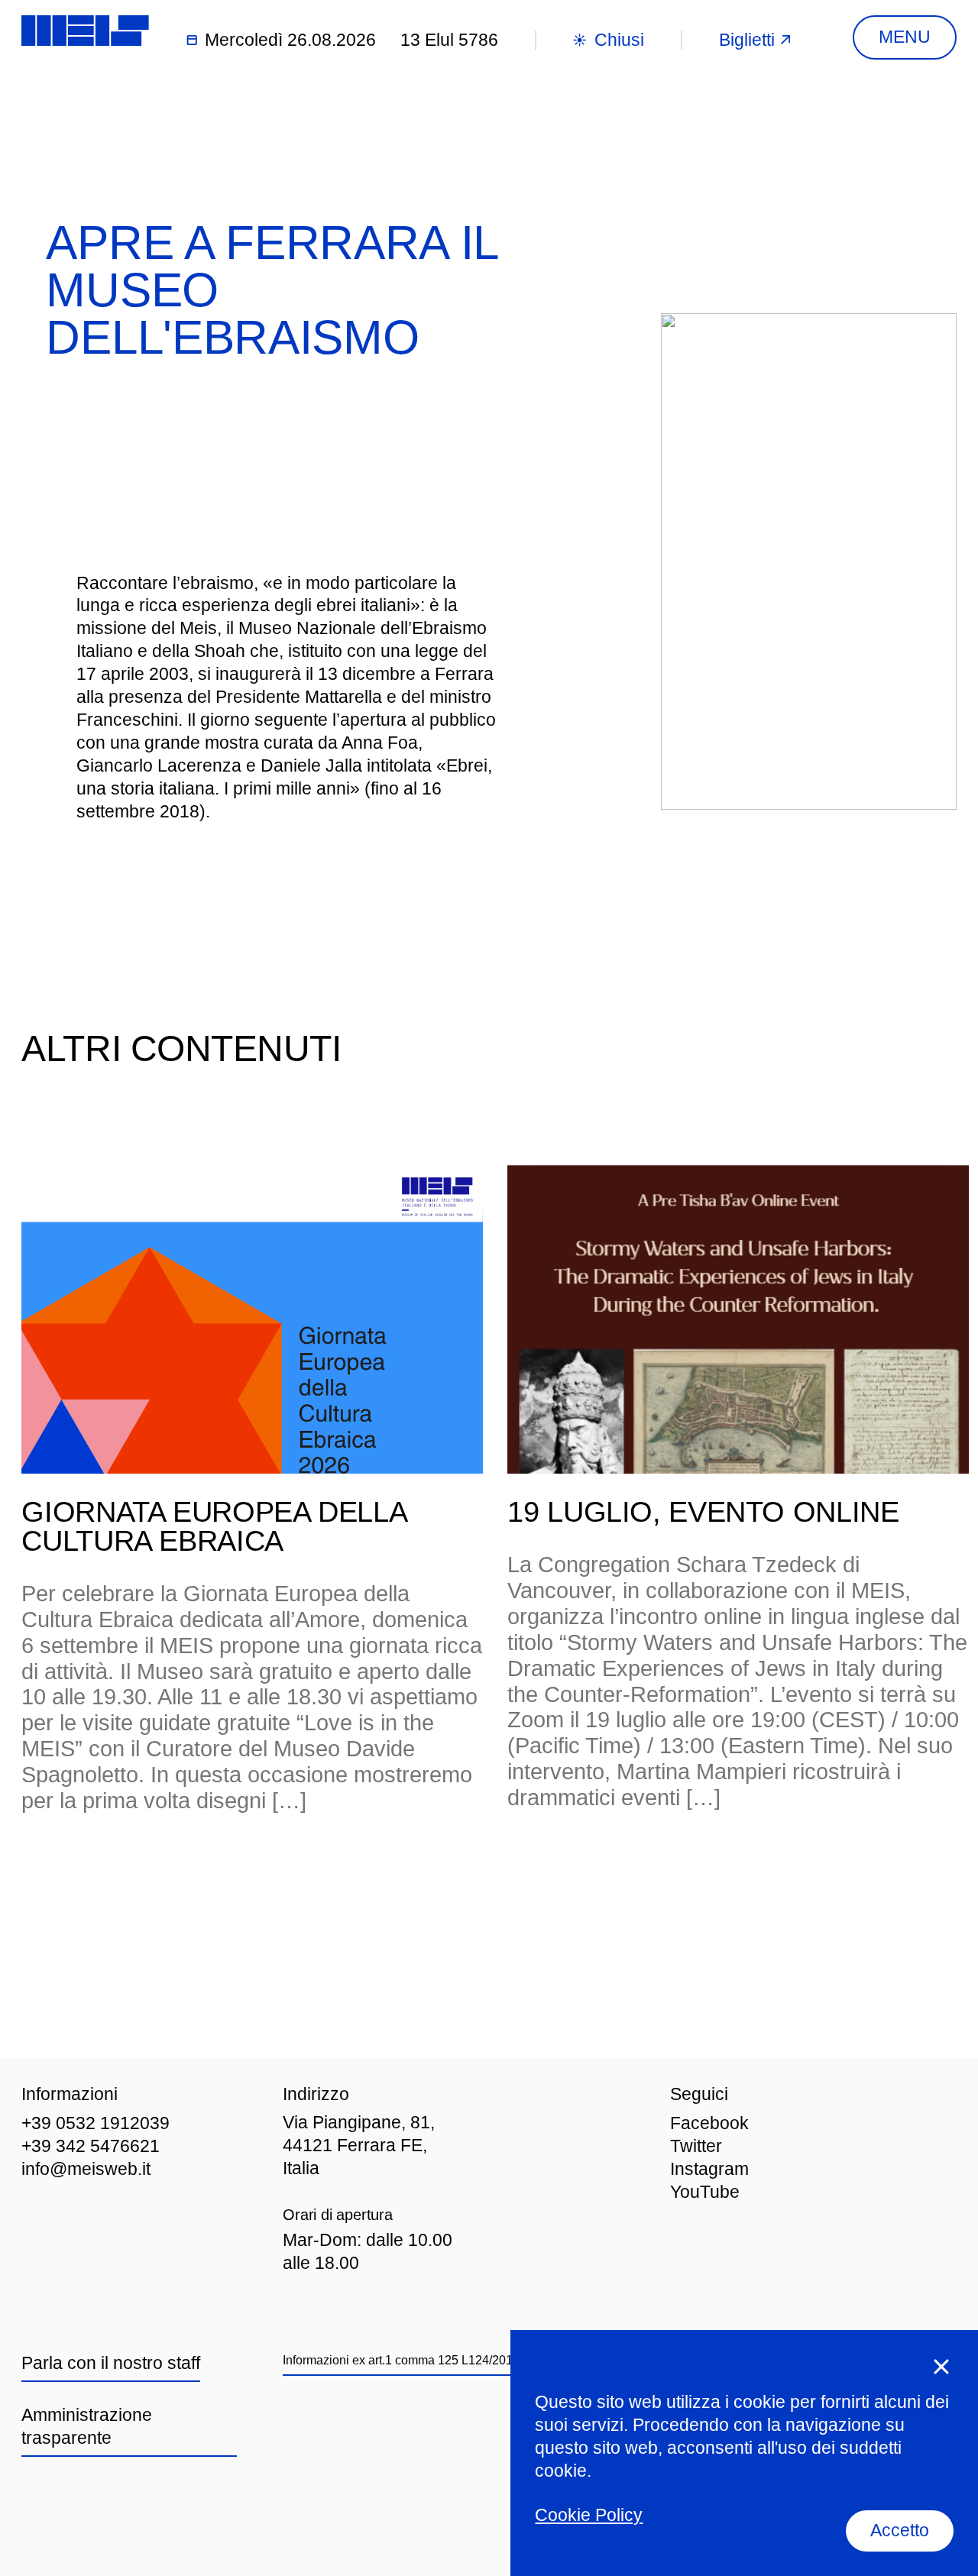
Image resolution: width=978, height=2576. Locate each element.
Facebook (709, 2123)
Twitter (696, 2146)
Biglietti (747, 40)
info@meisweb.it (86, 2169)
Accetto (900, 2530)
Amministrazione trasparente (87, 2426)
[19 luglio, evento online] (738, 1319)
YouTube (705, 2192)
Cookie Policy (589, 2515)
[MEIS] (85, 31)
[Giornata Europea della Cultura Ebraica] (252, 1319)
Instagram (709, 2169)
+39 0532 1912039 (96, 2123)
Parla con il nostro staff (111, 2363)
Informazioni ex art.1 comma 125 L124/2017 (401, 2360)
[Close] (941, 2367)
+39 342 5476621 (91, 2146)
